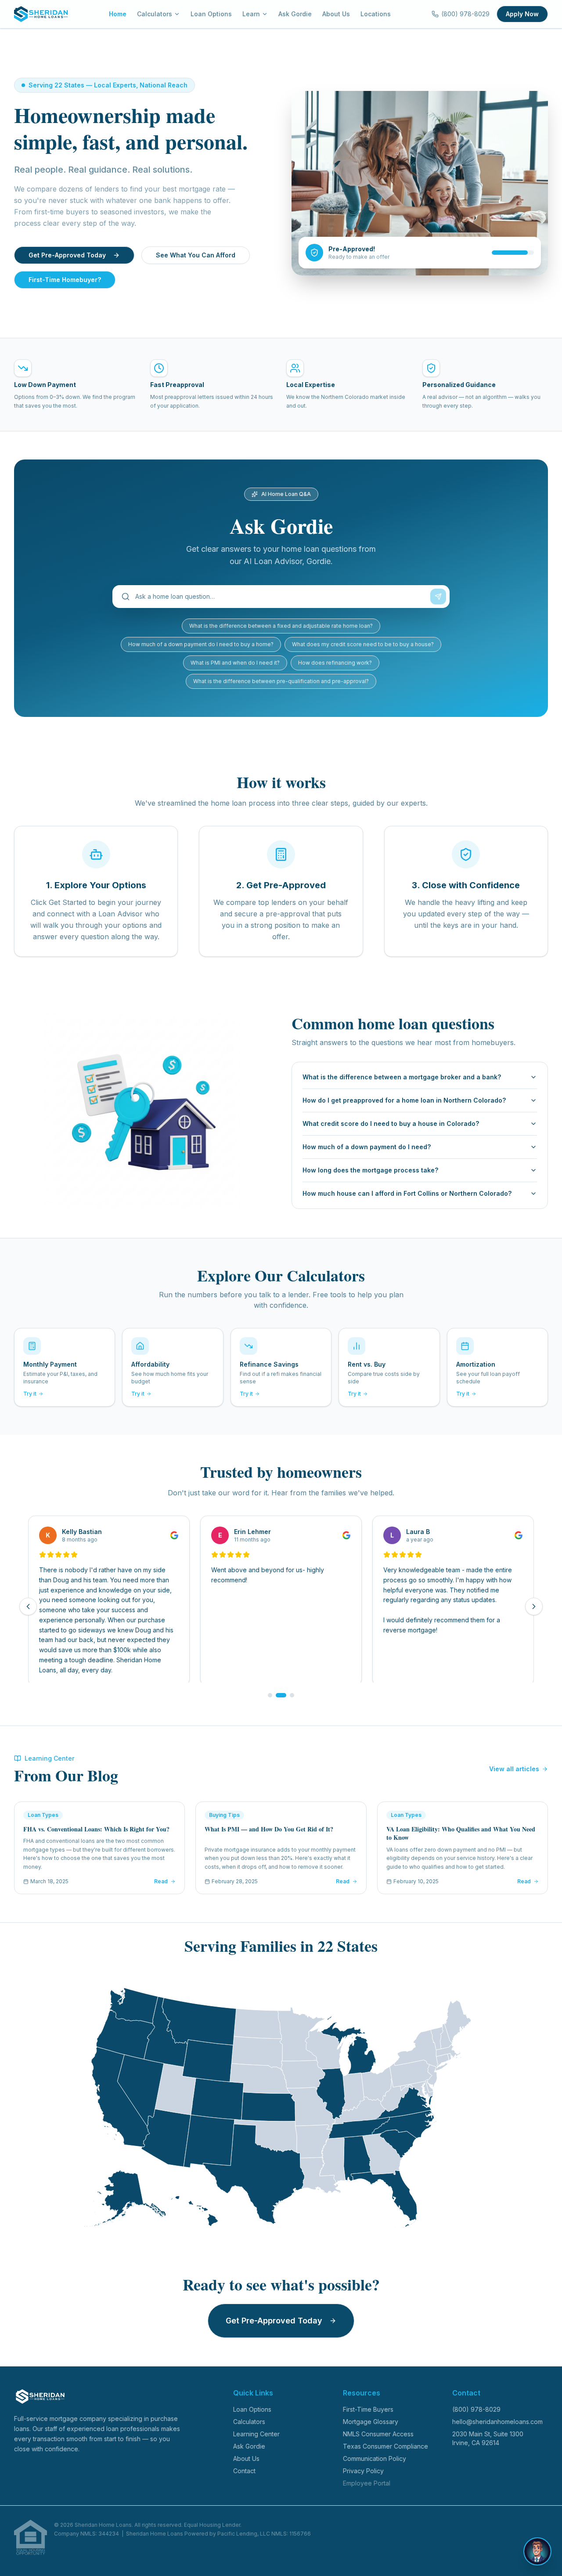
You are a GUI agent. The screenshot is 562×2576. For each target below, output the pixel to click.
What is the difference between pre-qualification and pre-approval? (281, 681)
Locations (376, 14)
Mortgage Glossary (371, 2422)
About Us (336, 14)
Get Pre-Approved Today (67, 255)
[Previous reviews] (28, 1606)
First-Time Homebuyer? (65, 280)
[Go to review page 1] (270, 1695)
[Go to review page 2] (278, 1695)
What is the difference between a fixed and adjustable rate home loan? (281, 626)
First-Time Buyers (368, 2409)
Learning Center (256, 2434)
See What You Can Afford (196, 255)
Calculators (155, 14)
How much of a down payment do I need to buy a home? (201, 644)
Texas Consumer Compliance (385, 2446)
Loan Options (211, 14)
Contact (244, 2471)
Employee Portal (367, 2483)
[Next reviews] (534, 1606)
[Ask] (438, 597)
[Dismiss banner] (542, 2560)
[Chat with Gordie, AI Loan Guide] (537, 2527)
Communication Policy (375, 2458)
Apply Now (522, 14)
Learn (251, 14)
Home (118, 14)
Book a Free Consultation (470, 2560)
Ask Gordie (295, 14)
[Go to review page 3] (289, 1695)
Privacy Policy (363, 2471)
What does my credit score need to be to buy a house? (363, 644)
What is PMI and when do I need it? (235, 663)
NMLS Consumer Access (378, 2434)
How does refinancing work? (335, 663)
